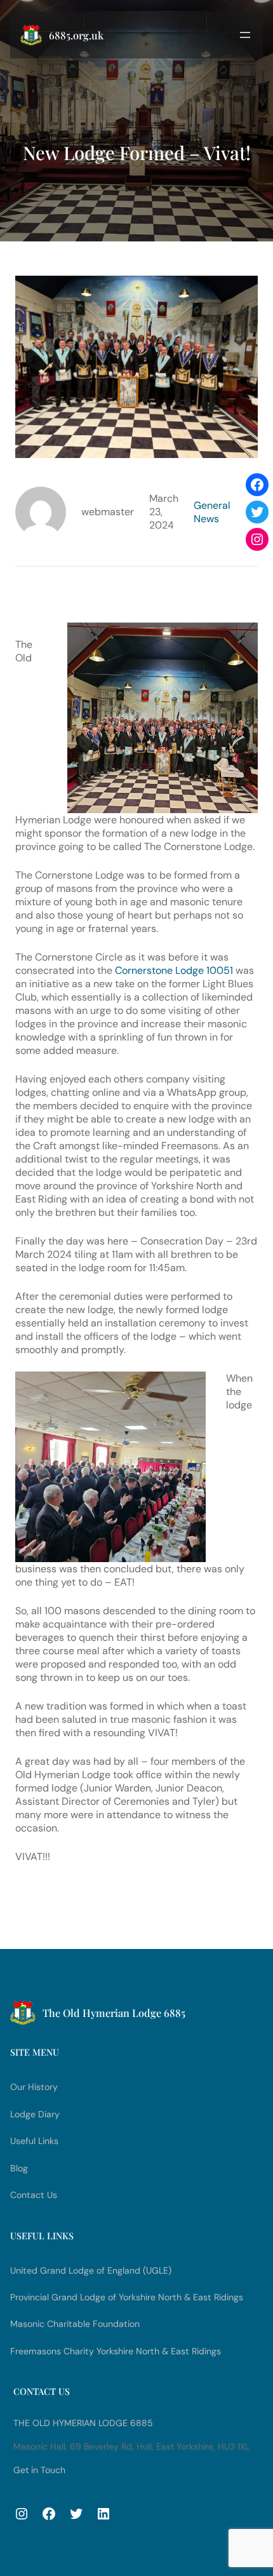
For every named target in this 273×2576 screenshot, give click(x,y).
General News (212, 512)
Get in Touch (39, 2470)
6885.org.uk (76, 35)
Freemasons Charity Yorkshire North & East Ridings (116, 2351)
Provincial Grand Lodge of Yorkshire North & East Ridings (127, 2297)
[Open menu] (245, 35)
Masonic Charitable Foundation (75, 2324)
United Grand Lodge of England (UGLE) (91, 2270)
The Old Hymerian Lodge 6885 (83, 2423)
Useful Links (34, 2141)
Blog (19, 2168)
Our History (34, 2087)
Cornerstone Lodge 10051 (174, 970)
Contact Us (34, 2195)
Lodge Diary (35, 2114)
